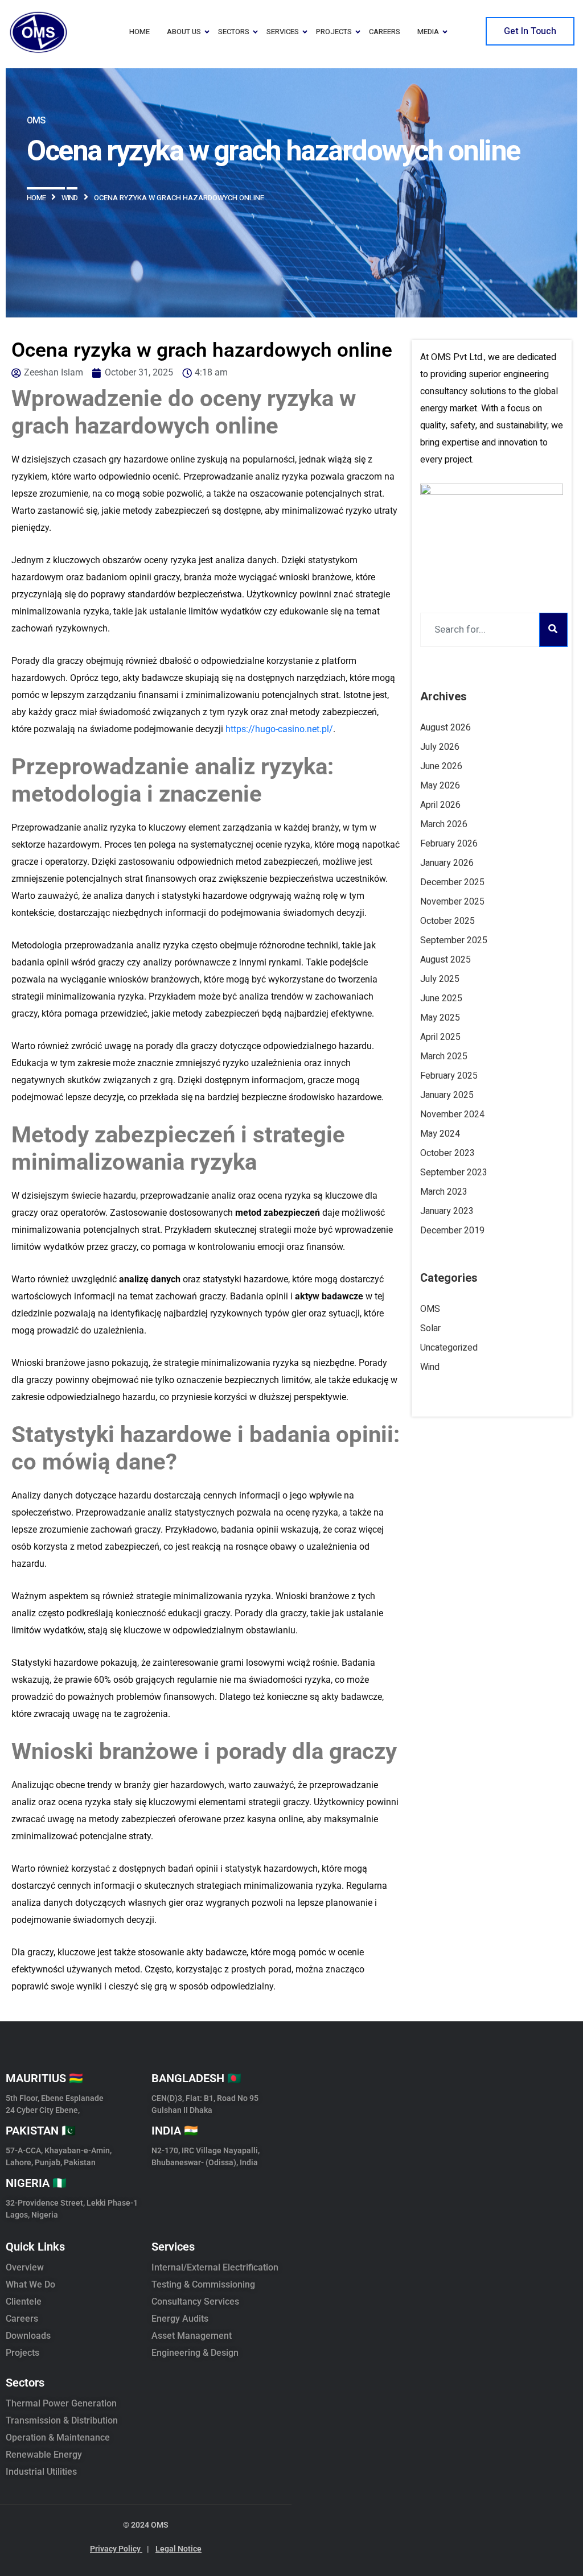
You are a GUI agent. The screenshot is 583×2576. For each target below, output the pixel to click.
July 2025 (440, 979)
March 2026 (444, 824)
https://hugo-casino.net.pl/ (279, 729)
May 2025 (440, 1018)
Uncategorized (449, 1348)
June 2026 (441, 766)
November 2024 (452, 1114)
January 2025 (447, 1095)
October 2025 (447, 921)
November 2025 (452, 902)
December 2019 (452, 1231)
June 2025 (441, 998)
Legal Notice (178, 2549)
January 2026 (447, 863)
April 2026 (440, 805)
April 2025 (440, 1037)
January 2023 (447, 1211)
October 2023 (447, 1153)
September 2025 (454, 940)
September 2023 (454, 1173)
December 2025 (452, 882)
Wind (430, 1367)
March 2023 (444, 1192)
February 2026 (449, 844)
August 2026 (446, 728)
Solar (430, 1328)
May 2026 (440, 786)
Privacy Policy (120, 2549)
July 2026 (440, 747)
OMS (430, 1309)
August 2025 (446, 960)
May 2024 (440, 1134)
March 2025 (444, 1056)
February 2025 (449, 1076)
